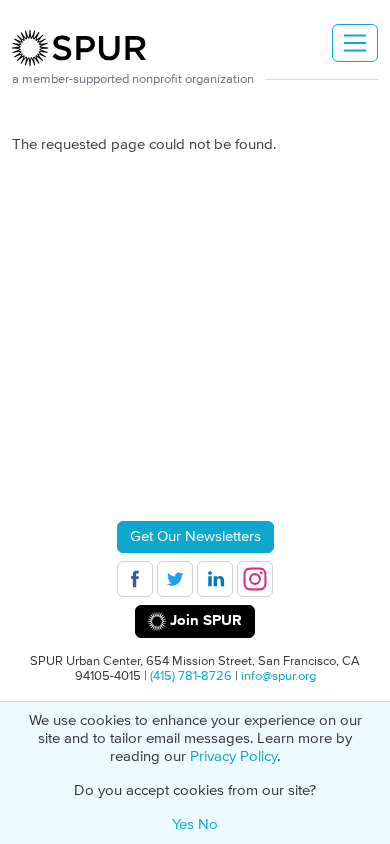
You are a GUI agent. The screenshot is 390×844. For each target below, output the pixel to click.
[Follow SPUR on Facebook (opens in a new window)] (135, 579)
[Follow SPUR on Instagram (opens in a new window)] (255, 579)
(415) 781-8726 (191, 676)
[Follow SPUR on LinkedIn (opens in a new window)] (215, 579)
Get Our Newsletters (195, 536)
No (208, 824)
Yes (183, 824)
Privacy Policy (233, 756)
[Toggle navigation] (355, 43)
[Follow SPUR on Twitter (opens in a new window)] (175, 579)
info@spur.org (278, 676)
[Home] (87, 48)
